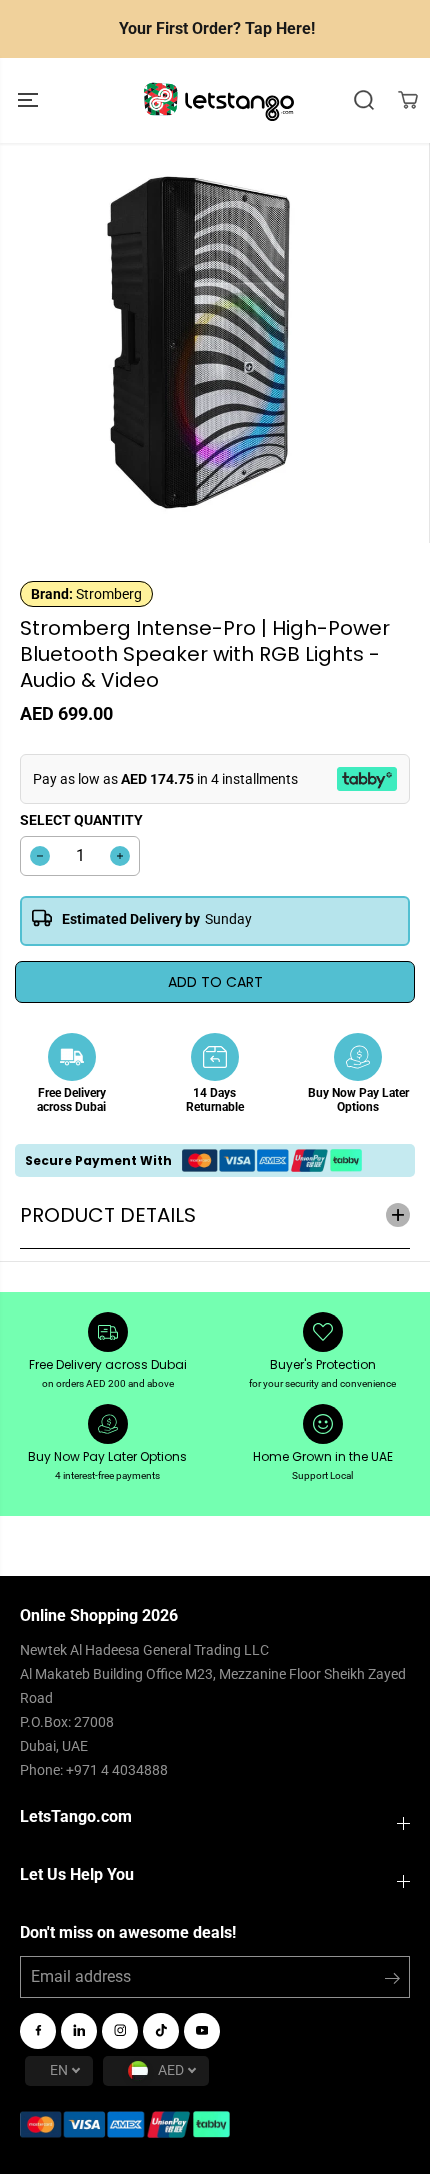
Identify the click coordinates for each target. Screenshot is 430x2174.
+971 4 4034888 (117, 1770)
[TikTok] (161, 2031)
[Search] (364, 100)
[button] (30, 100)
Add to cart (215, 982)
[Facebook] (38, 2031)
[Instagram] (120, 2031)
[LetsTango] (219, 100)
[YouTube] (202, 2031)
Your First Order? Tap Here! (217, 28)
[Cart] (408, 100)
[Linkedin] (79, 2031)
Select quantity (81, 820)
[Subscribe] (392, 1982)
